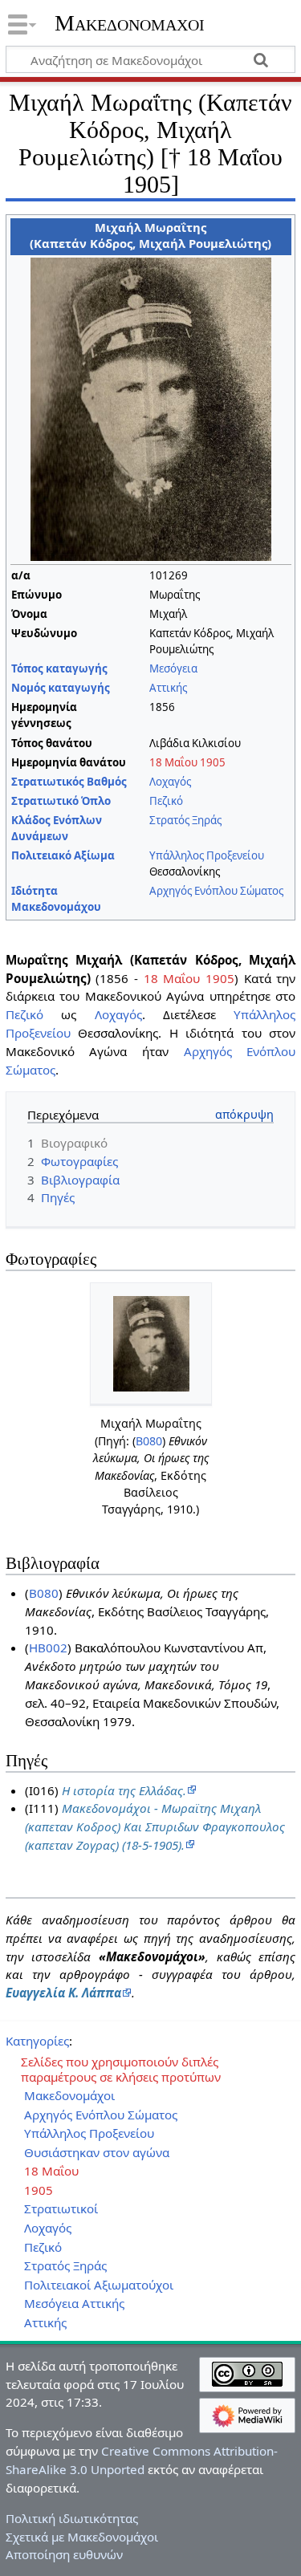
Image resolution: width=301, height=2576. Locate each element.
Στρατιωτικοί (61, 2209)
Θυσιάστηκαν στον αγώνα (97, 2153)
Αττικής (168, 688)
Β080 (149, 1441)
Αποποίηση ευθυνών (64, 2554)
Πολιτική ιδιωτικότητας (72, 2518)
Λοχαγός (170, 782)
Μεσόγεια (173, 668)
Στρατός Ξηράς (185, 820)
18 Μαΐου (173, 762)
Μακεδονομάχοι (130, 23)
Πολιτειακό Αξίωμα (63, 855)
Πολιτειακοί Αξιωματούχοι (99, 2285)
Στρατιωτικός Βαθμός (69, 782)
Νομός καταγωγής (61, 688)
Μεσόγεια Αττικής (74, 2304)
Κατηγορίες (37, 2041)
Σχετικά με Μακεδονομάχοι (82, 2537)
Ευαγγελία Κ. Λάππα (63, 1993)
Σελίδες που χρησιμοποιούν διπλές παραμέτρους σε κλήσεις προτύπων (121, 2070)
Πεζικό (166, 801)
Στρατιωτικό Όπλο (61, 801)
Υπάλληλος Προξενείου (207, 855)
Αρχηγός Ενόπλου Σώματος (216, 891)
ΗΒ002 (48, 1648)
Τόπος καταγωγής (59, 668)
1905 (213, 762)
